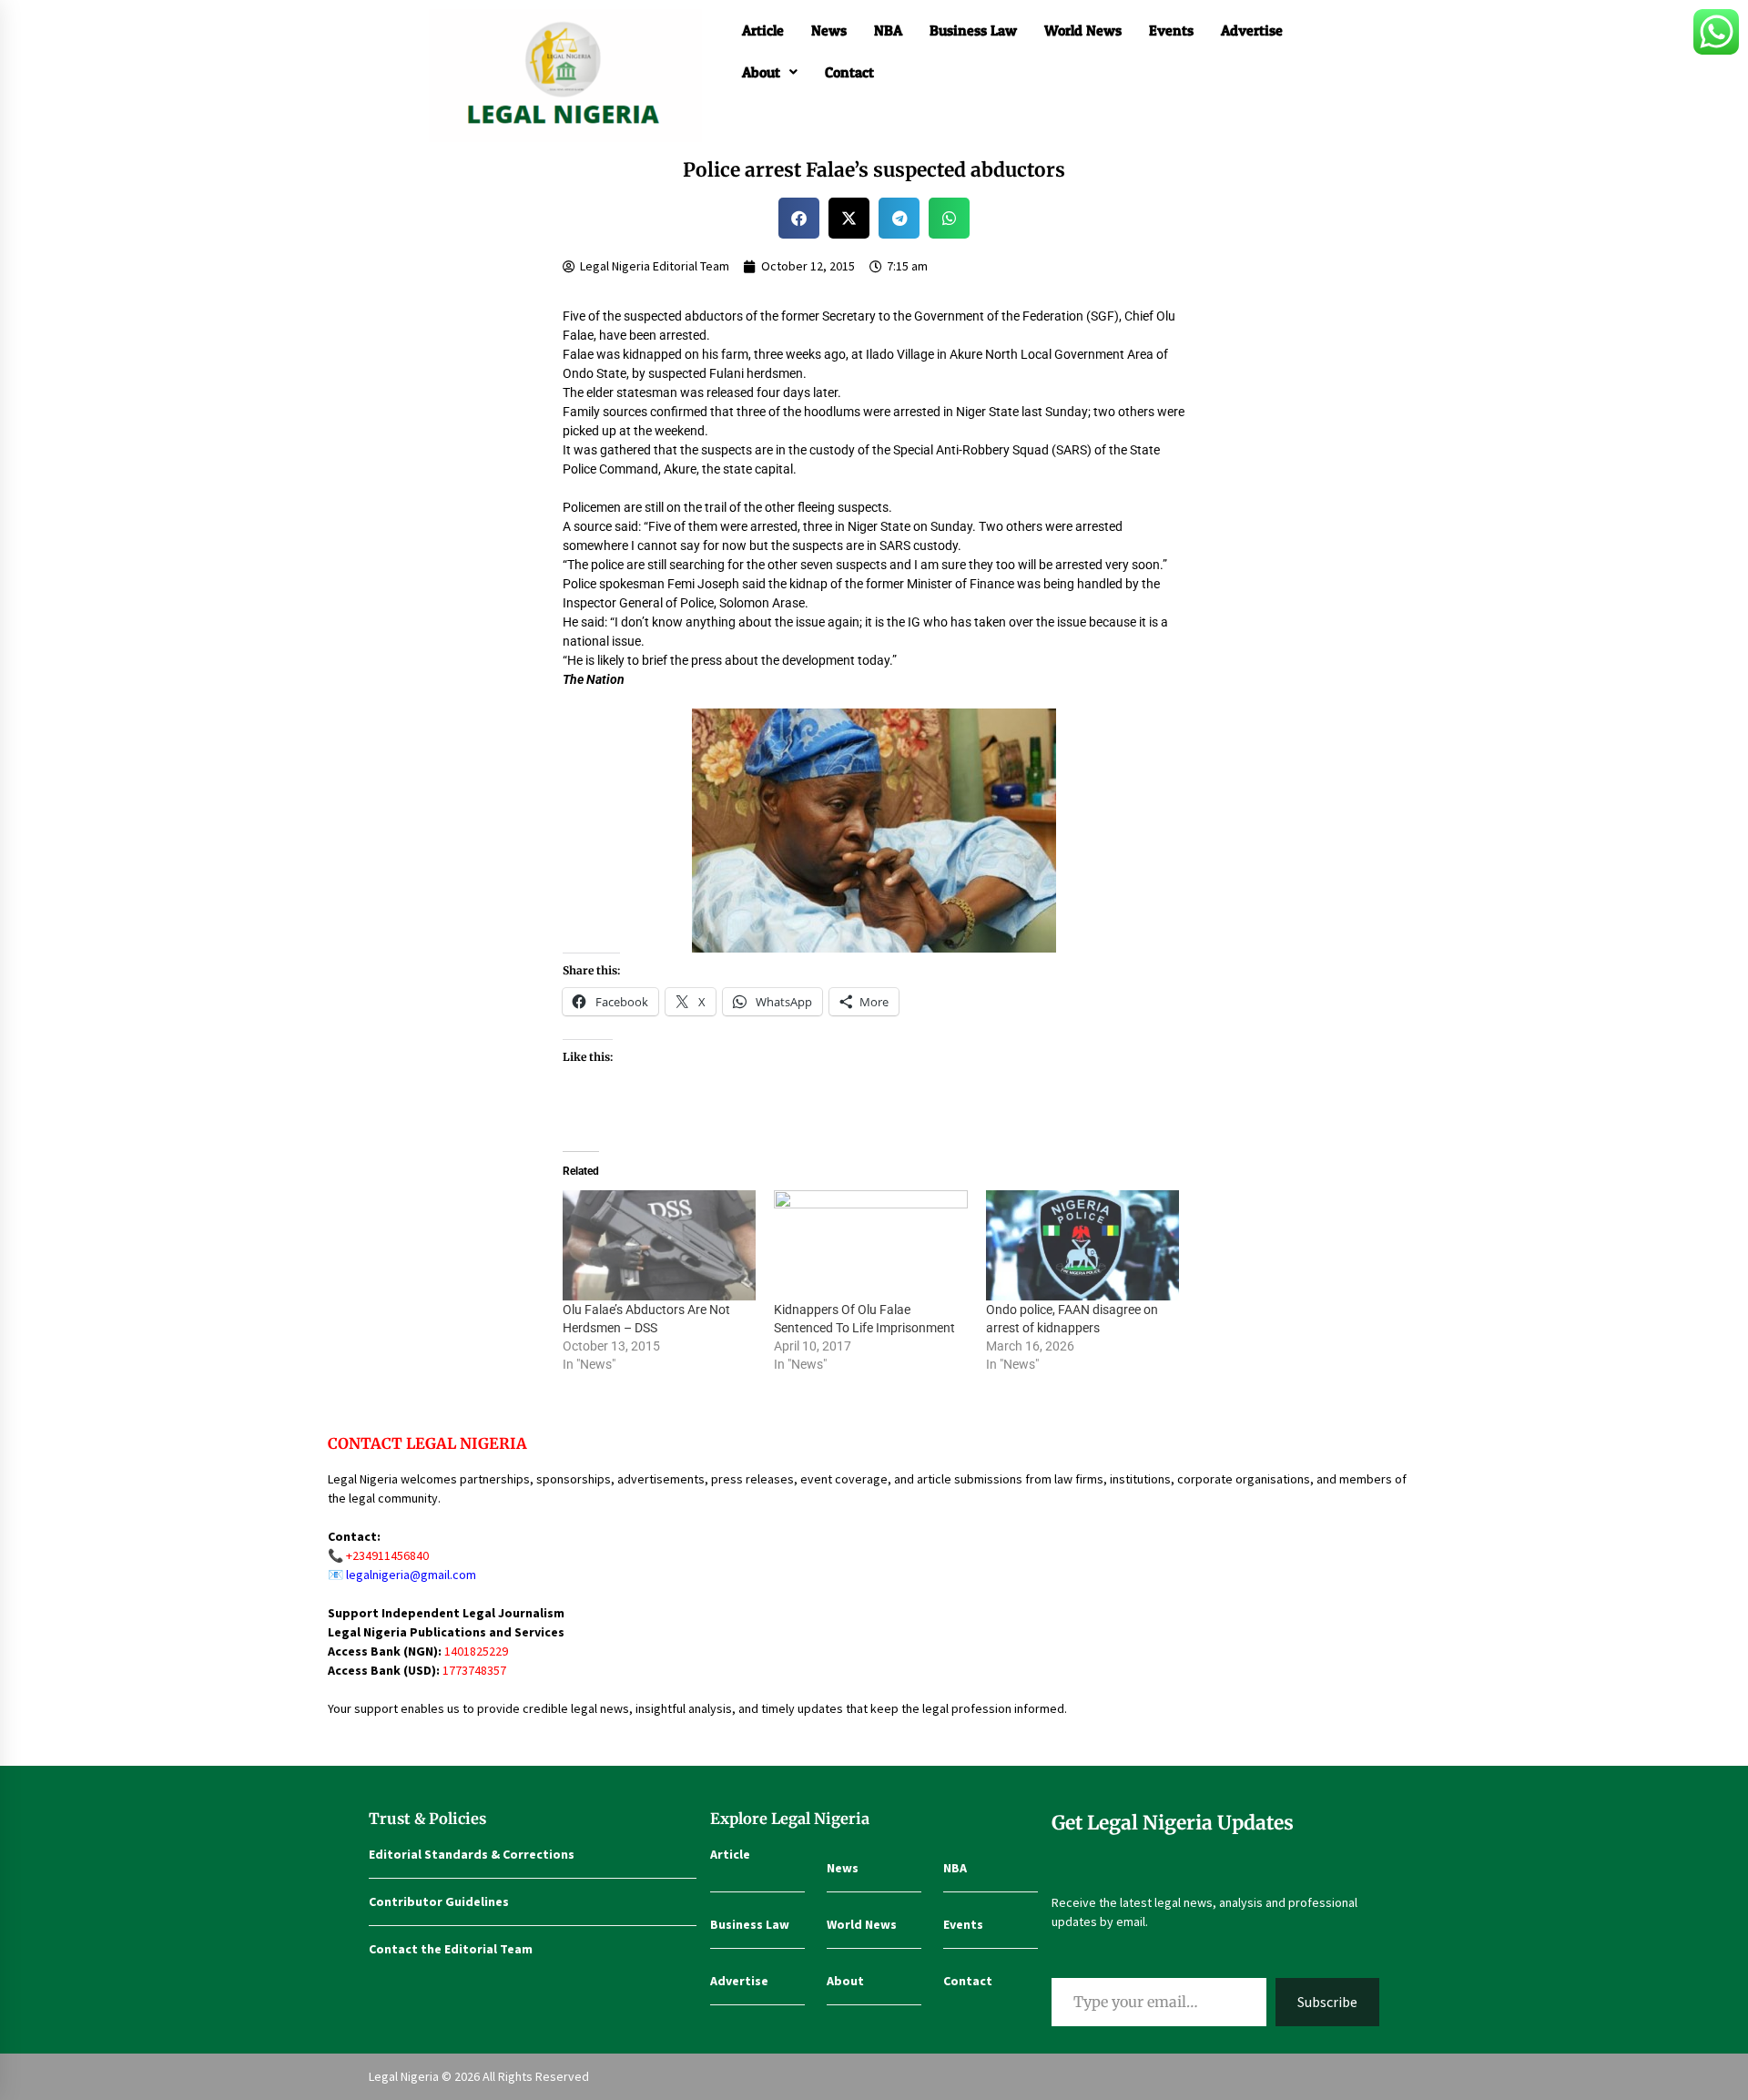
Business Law (973, 30)
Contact (849, 72)
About (761, 72)
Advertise (1252, 30)
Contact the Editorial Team (451, 1949)
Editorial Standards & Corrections (472, 1854)
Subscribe (1327, 2002)
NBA (888, 30)
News (829, 30)
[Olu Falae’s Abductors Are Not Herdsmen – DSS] (660, 1246)
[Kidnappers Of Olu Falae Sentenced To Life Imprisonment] (871, 1246)
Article (763, 30)
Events (1171, 30)
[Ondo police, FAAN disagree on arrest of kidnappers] (1083, 1246)
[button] (770, 72)
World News (1083, 30)
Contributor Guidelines (439, 1901)
